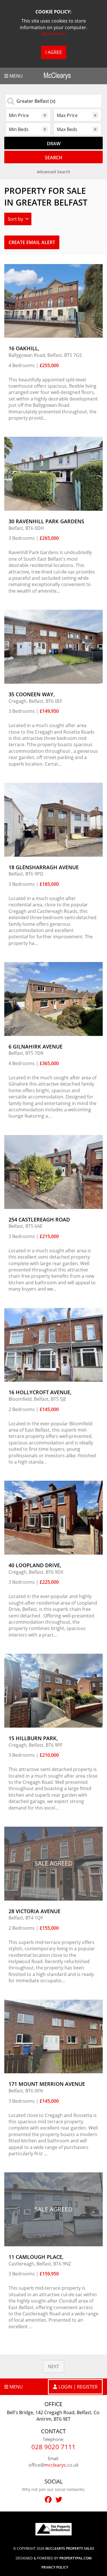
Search (53, 158)
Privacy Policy (55, 2567)
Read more (53, 34)
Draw (54, 144)
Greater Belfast (36, 101)
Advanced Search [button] (53, 172)
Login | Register (78, 2387)
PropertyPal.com (75, 2558)
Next (53, 2366)
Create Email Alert (32, 242)
